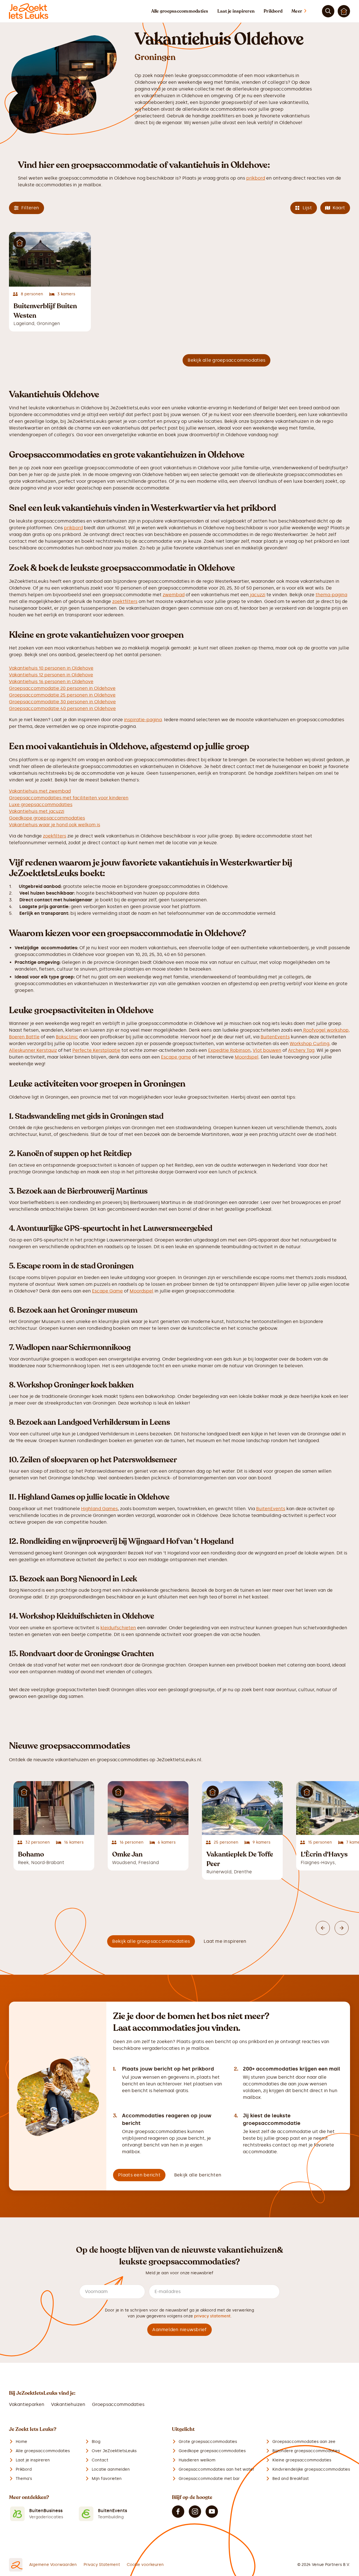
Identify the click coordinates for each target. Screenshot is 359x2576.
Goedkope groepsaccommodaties (47, 818)
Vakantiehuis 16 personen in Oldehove (51, 682)
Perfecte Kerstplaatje (96, 1050)
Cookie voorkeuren (145, 2565)
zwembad (174, 595)
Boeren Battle (24, 1037)
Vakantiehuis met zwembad (40, 791)
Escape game (176, 1057)
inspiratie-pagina (143, 720)
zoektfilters (125, 601)
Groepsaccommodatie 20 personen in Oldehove (62, 688)
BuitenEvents (275, 1037)
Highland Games (99, 1509)
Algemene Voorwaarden (53, 2565)
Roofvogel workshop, (326, 1030)
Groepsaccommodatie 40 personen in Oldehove (62, 708)
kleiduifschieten (118, 1628)
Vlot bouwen (267, 1050)
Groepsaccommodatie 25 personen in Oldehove (62, 695)
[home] (29, 11)
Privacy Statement (102, 2565)
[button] (304, 11)
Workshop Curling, (310, 1044)
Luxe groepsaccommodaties (41, 805)
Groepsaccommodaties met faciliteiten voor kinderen (69, 798)
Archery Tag (301, 1050)
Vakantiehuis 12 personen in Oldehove (51, 675)
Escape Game (107, 1291)
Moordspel (247, 1057)
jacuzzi (257, 595)
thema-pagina (331, 595)
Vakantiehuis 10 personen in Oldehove (51, 668)
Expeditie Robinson (229, 1050)
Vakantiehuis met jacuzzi (37, 811)
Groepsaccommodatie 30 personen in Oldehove (62, 702)
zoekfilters (55, 836)
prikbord (256, 178)
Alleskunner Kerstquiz (33, 1050)
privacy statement (212, 2316)
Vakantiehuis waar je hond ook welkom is (55, 825)
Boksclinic (67, 1037)
